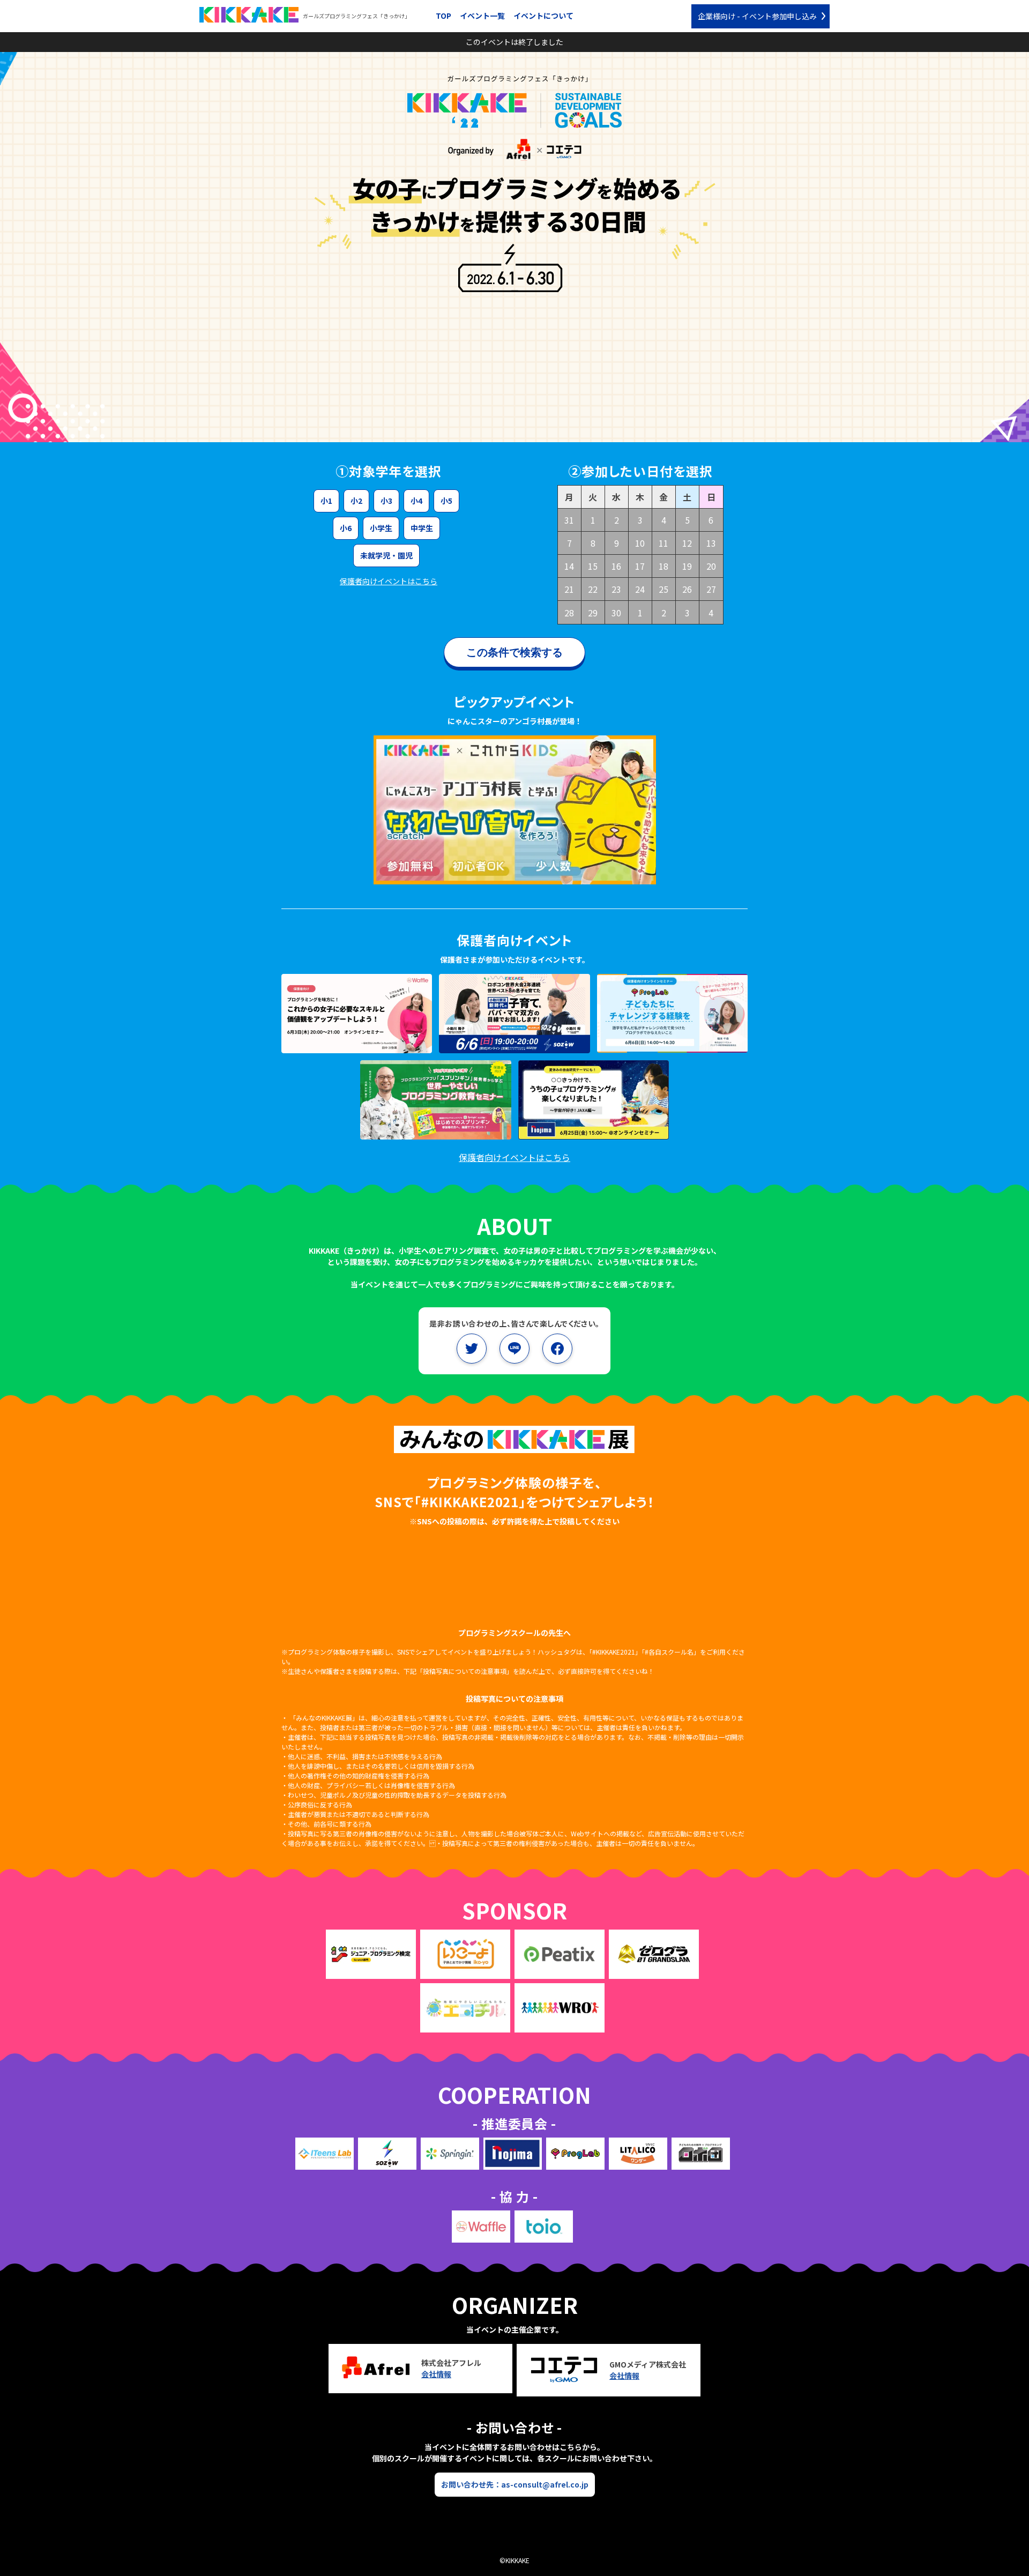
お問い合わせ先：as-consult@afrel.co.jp (515, 2484)
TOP (443, 16)
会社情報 (436, 2374)
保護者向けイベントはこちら (389, 581)
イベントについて (543, 16)
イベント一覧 (482, 16)
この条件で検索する (514, 652)
